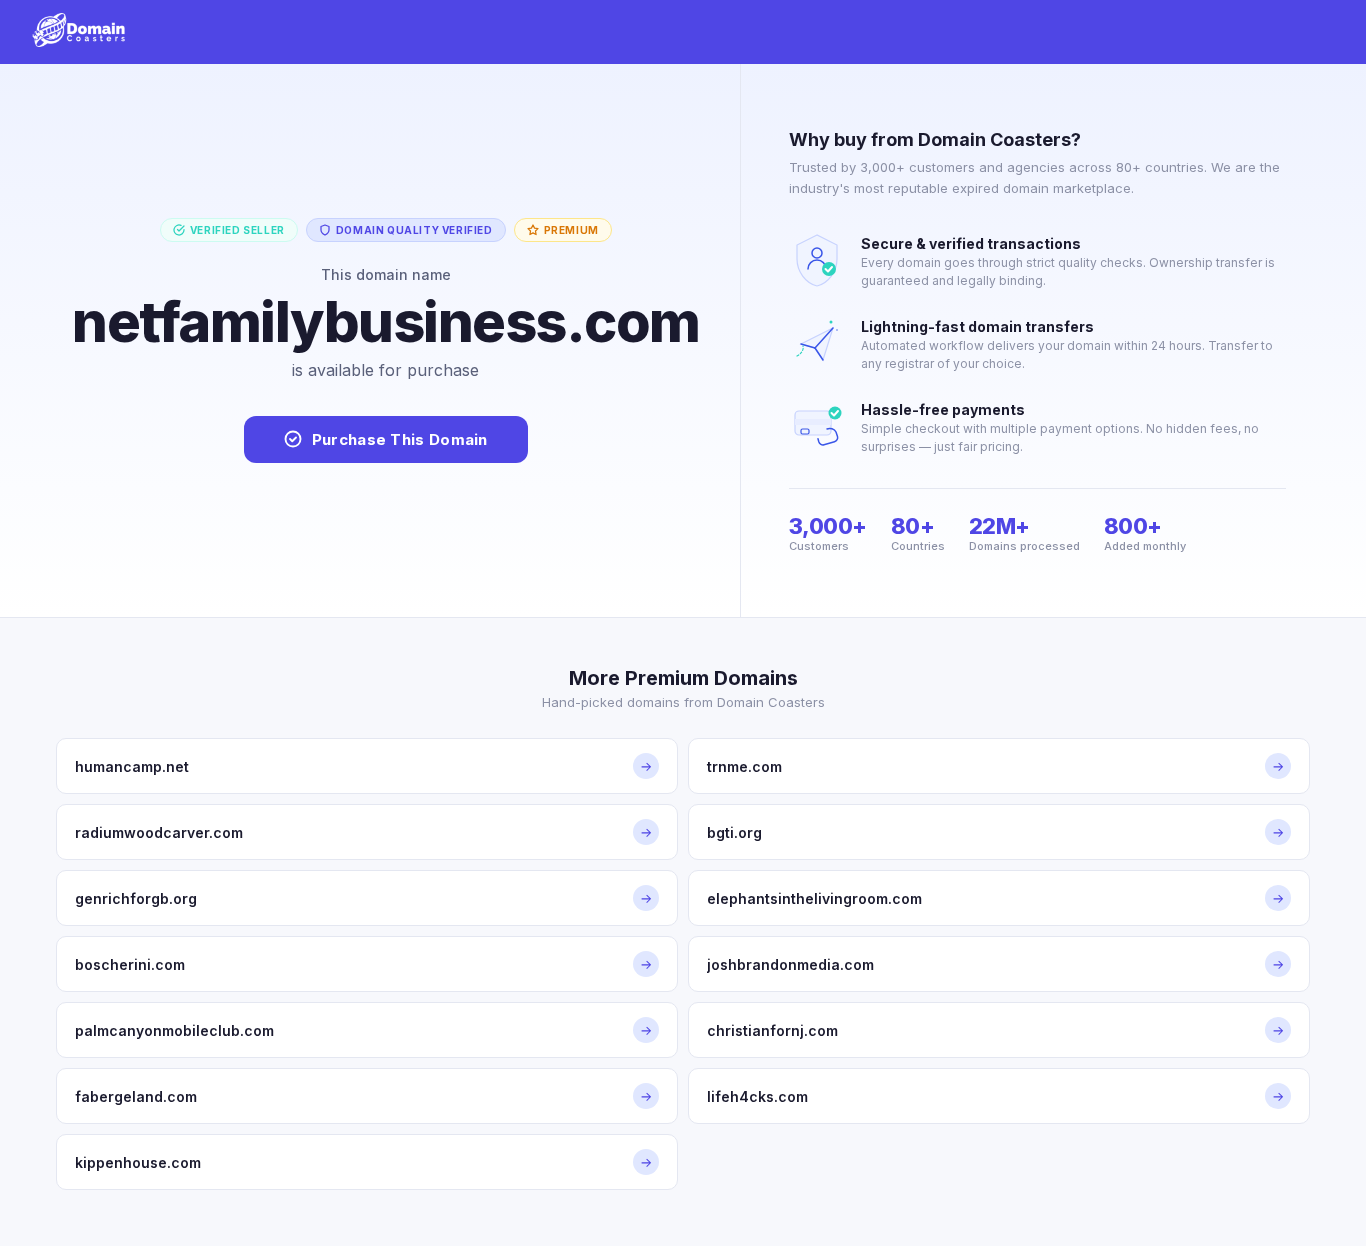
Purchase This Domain (400, 439)
